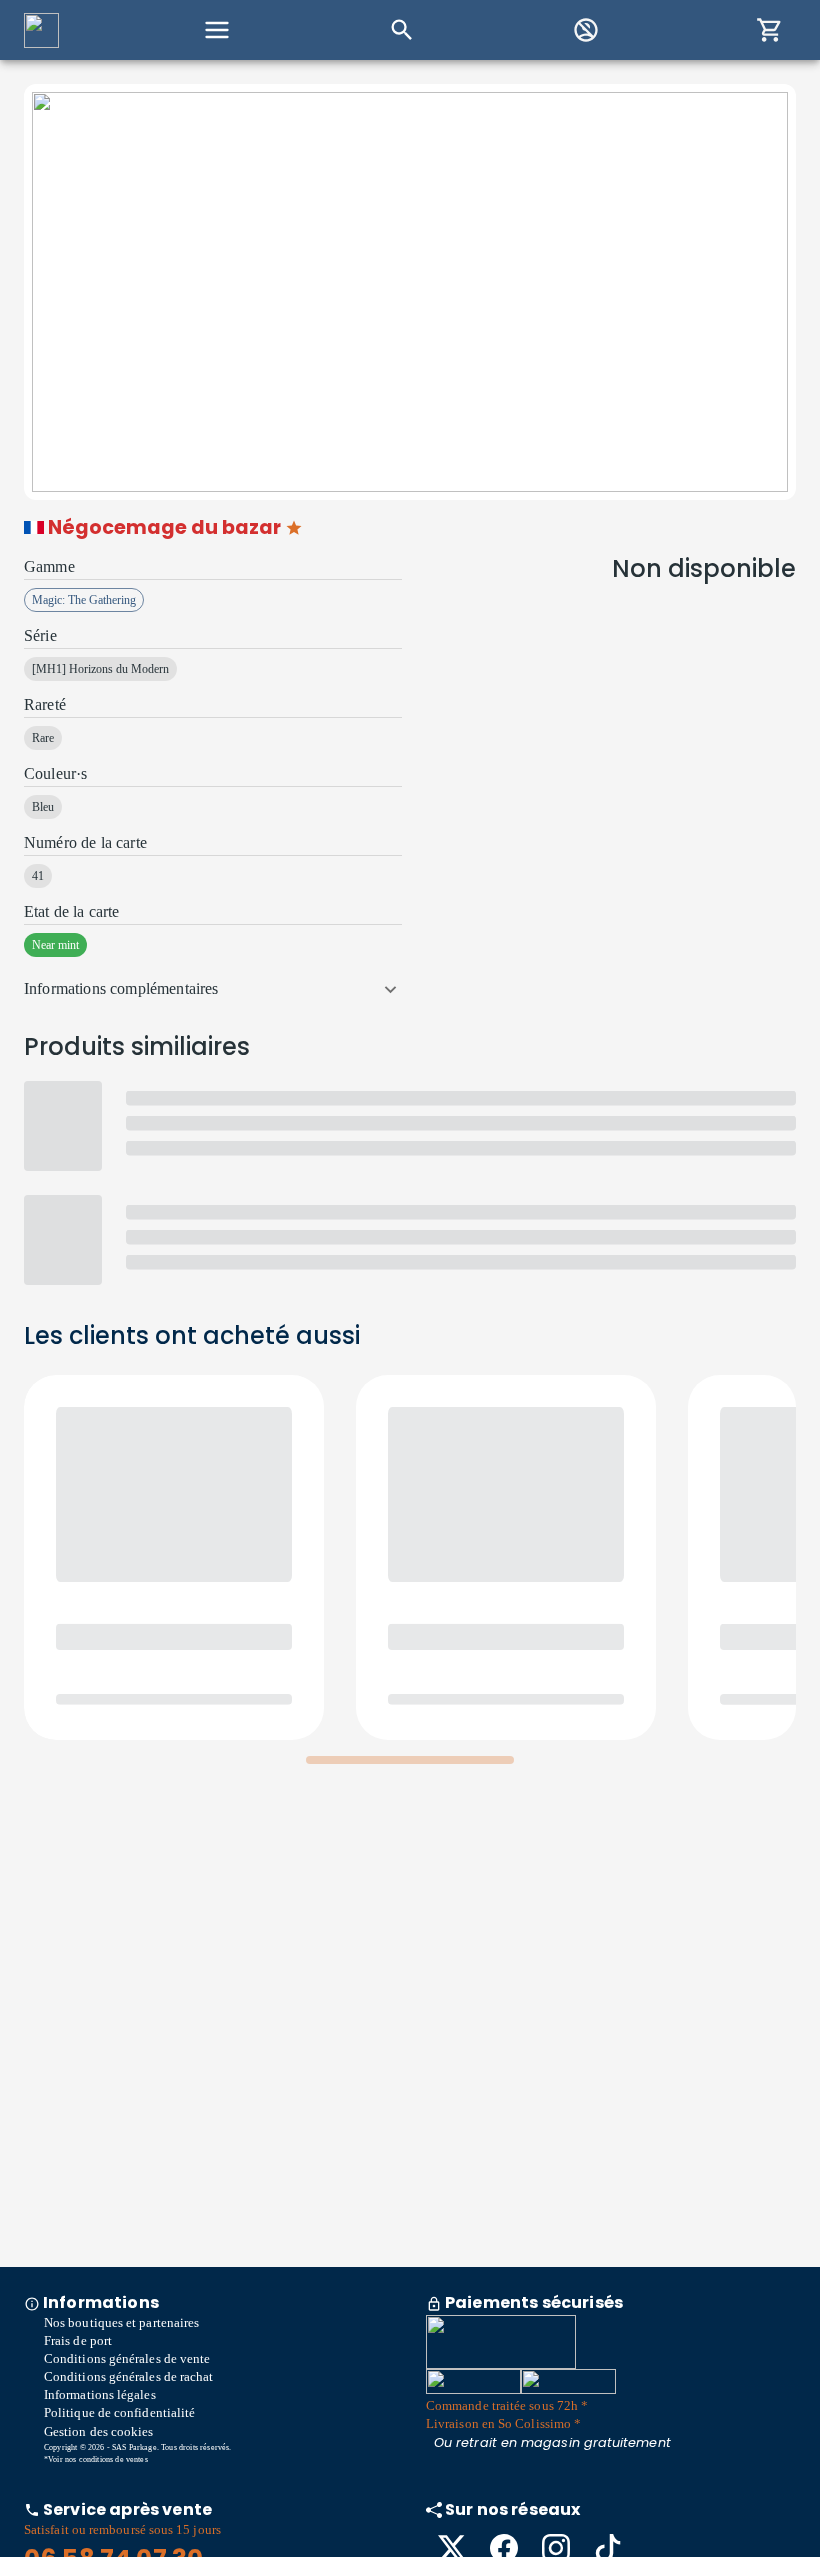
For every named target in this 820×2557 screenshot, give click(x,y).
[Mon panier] (770, 30)
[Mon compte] (586, 30)
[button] (213, 989)
